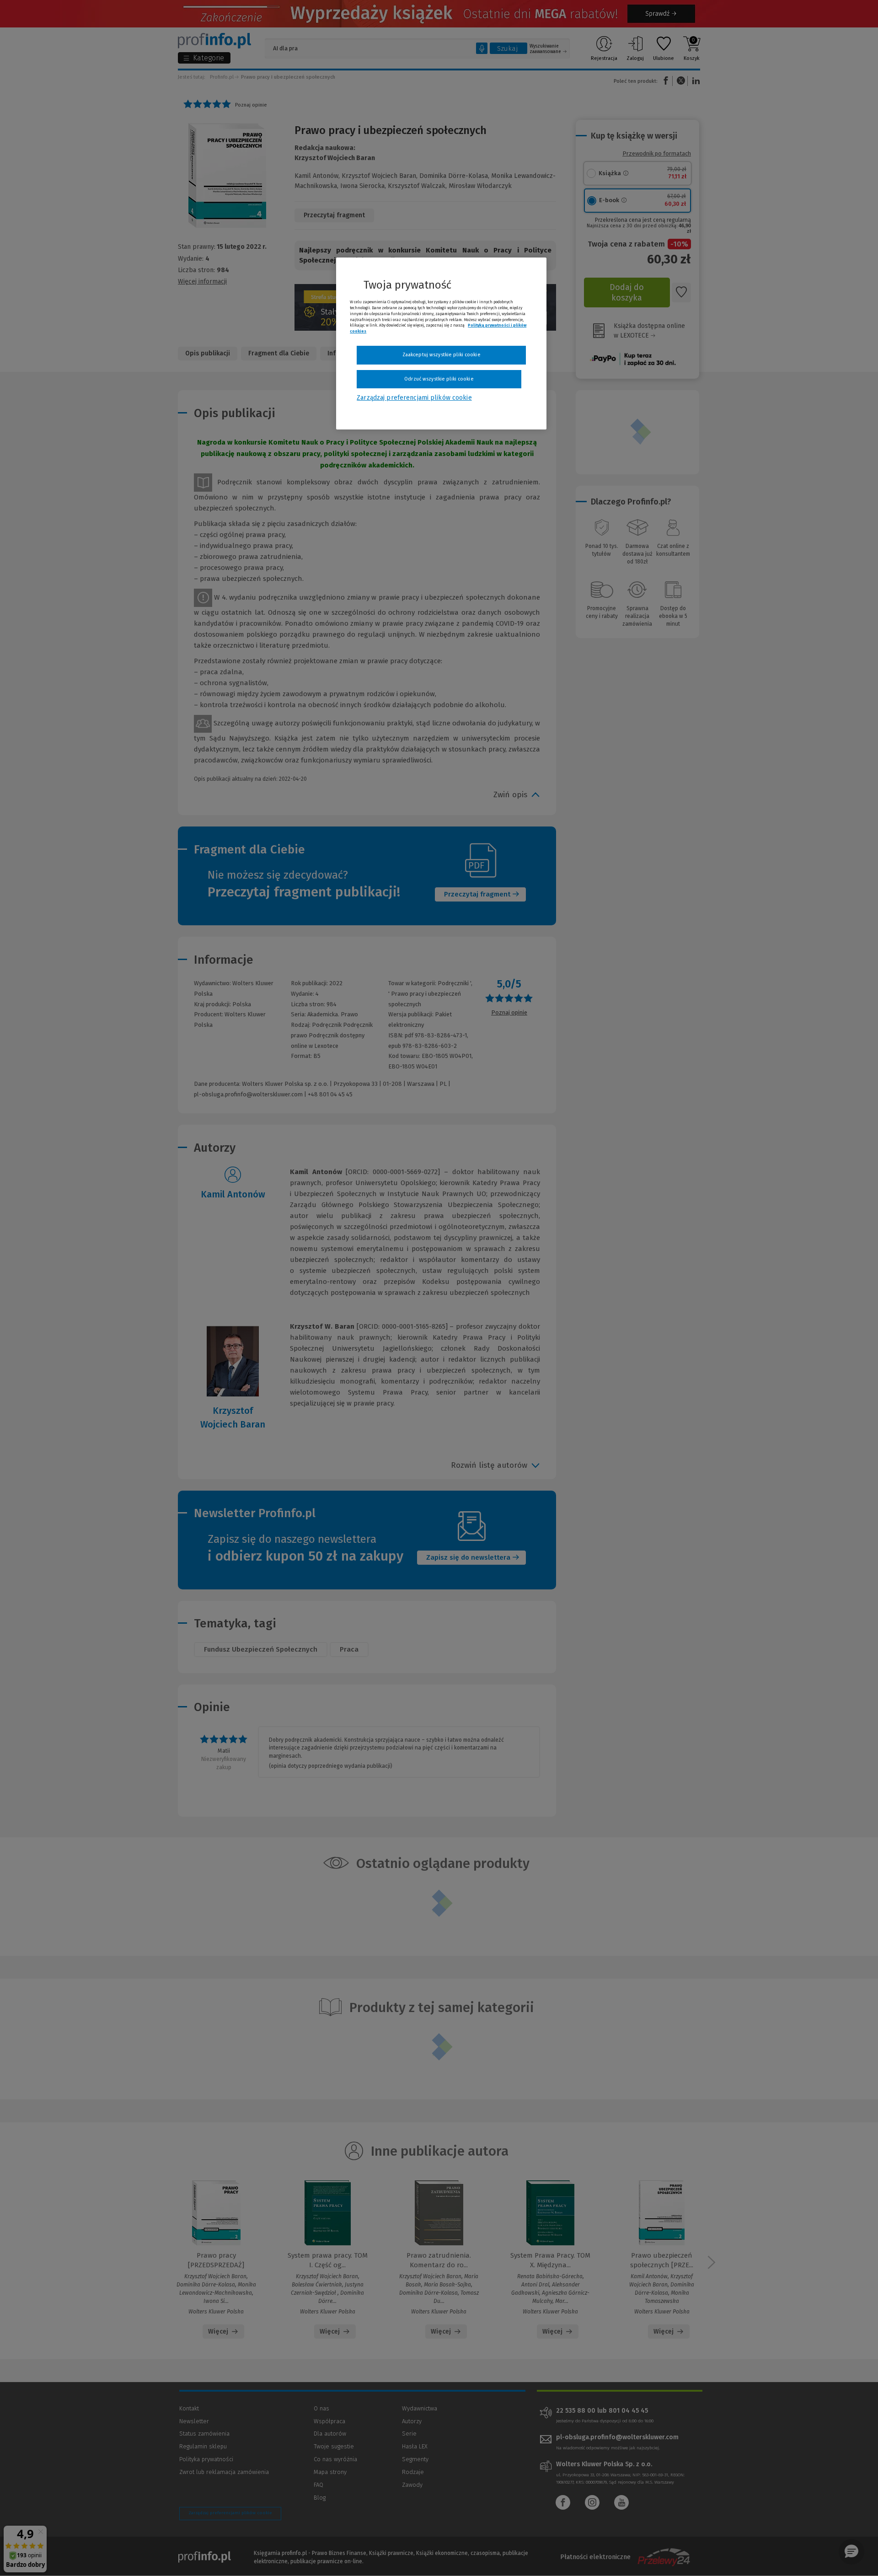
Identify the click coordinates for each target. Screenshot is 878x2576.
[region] (441, 343)
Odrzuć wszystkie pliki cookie (439, 379)
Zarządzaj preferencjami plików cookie (414, 398)
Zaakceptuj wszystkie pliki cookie (442, 355)
